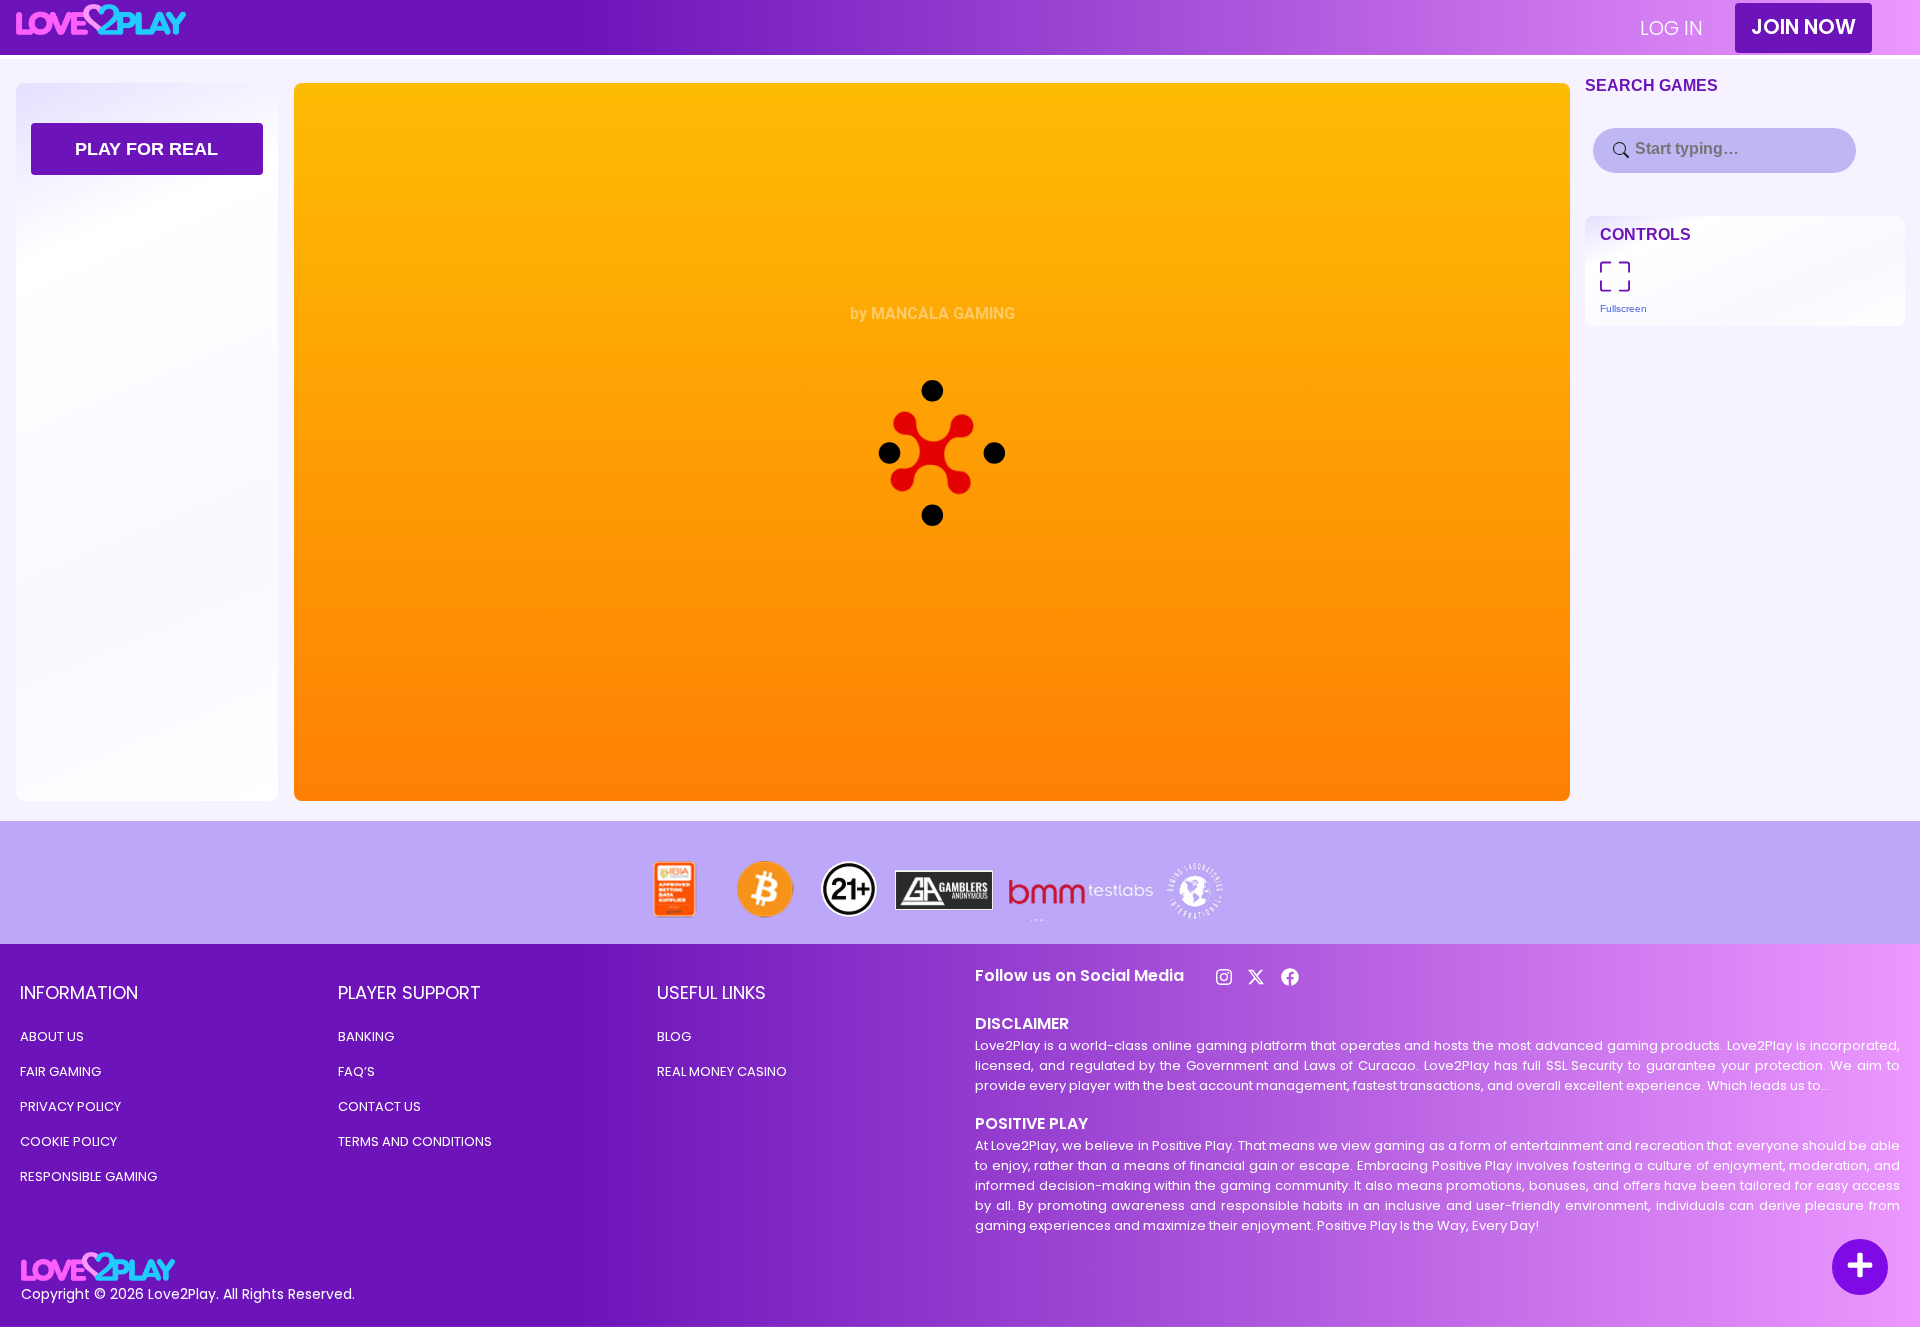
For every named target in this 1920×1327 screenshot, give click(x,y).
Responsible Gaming (88, 1176)
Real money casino (722, 1071)
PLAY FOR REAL (146, 149)
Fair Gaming (60, 1071)
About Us (52, 1036)
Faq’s (356, 1071)
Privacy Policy (70, 1106)
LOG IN (1671, 28)
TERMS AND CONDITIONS (415, 1141)
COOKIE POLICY (68, 1141)
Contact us (379, 1106)
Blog (674, 1036)
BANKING (366, 1036)
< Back (348, 28)
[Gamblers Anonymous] (945, 915)
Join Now (1803, 26)
